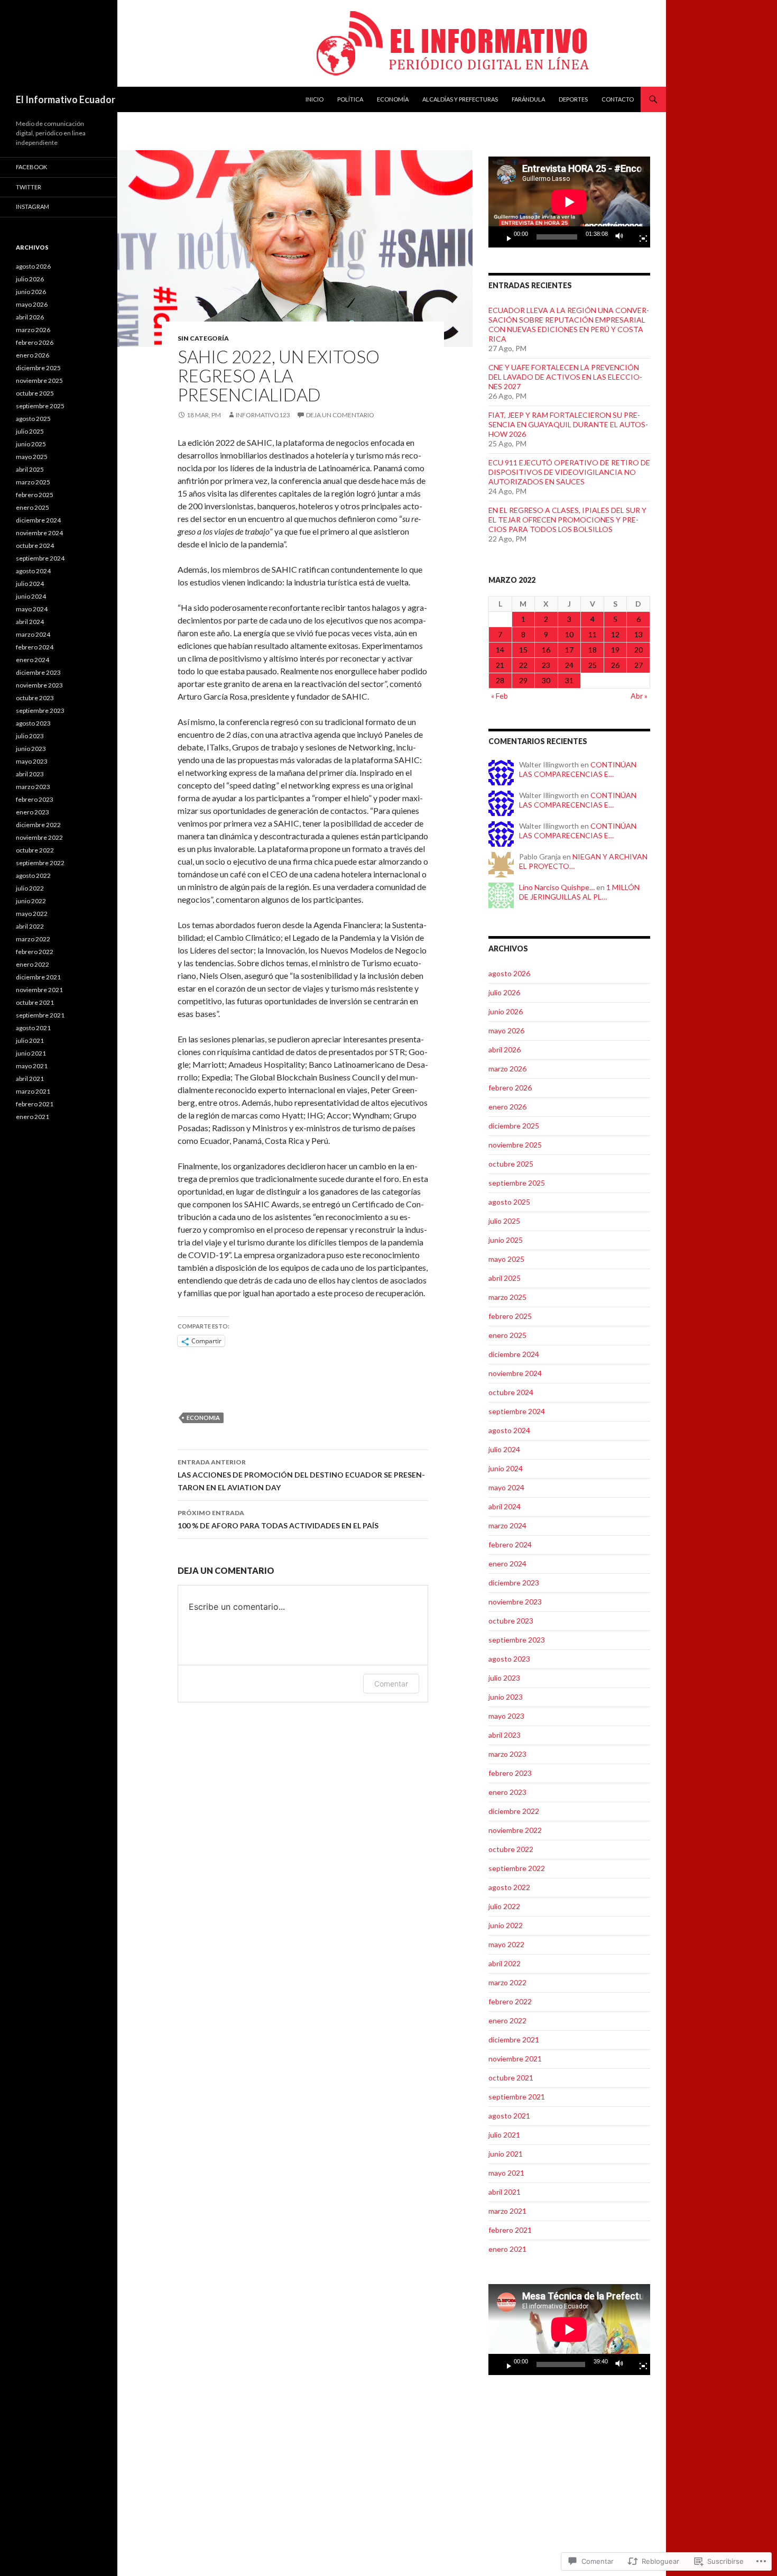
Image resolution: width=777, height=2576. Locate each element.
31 (569, 680)
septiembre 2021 (517, 2097)
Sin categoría (203, 338)
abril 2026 (505, 1049)
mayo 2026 (506, 1030)
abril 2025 (505, 1278)
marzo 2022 (507, 1982)
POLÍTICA (350, 99)
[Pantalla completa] (639, 237)
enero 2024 (507, 1564)
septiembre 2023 (517, 1640)
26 (615, 665)
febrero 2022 (510, 2001)
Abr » (639, 696)
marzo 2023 (507, 1754)
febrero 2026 (510, 1088)
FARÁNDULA (528, 99)
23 (546, 665)
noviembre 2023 (515, 1602)
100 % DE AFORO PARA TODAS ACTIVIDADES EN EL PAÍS (278, 1519)
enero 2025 (507, 1335)
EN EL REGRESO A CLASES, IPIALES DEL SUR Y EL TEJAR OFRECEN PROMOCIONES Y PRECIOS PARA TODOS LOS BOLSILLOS (567, 520)
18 (593, 650)
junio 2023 (506, 1697)
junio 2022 (506, 1925)
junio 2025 (506, 1240)
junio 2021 (506, 2154)
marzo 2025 (507, 1297)
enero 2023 (507, 1792)
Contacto (618, 99)
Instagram (33, 207)
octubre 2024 (511, 1392)
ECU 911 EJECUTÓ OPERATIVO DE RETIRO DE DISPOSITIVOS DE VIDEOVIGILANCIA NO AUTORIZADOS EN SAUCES (569, 472)
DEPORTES (573, 99)
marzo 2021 (507, 2211)
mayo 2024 (506, 1487)
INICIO (314, 99)
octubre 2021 (511, 2078)
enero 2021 (507, 2249)
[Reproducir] (505, 237)
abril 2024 (505, 1506)
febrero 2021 (510, 2230)
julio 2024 (504, 1449)
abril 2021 (505, 2192)
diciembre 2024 (514, 1354)
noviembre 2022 (515, 1830)
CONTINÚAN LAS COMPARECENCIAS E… (578, 769)
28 (500, 680)
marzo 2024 (507, 1525)
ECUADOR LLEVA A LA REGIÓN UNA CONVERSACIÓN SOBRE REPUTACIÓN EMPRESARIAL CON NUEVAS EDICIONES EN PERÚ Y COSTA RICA (569, 324)
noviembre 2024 (515, 1373)
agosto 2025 (509, 1202)
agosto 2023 (509, 1659)
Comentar (391, 1684)
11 (593, 634)
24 (569, 665)
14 (500, 650)
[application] (569, 202)
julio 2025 (504, 1221)
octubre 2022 (511, 1849)
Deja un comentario (340, 415)
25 (593, 665)
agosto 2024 (509, 1430)
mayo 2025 (506, 1259)
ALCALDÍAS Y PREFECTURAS (460, 99)
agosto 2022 (509, 1887)
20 (639, 650)
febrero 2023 (510, 1773)
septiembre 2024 (517, 1411)
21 (500, 665)
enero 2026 (507, 1107)
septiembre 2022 (517, 1868)
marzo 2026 (507, 1069)
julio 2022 (504, 1906)
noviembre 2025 (515, 1145)
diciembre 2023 (514, 1583)
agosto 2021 (509, 2116)
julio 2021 (504, 2135)
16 (546, 650)
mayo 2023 (506, 1716)
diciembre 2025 (514, 1126)
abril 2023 (505, 1735)
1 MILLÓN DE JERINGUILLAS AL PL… (579, 892)
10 (569, 634)
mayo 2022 (506, 1944)
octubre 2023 (511, 1621)
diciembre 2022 (514, 1811)
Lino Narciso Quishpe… (557, 887)
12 (615, 634)
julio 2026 (504, 992)
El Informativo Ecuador (66, 99)
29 (523, 680)
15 (523, 650)
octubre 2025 (511, 1164)
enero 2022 (507, 2020)
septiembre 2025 (517, 1183)
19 (615, 650)
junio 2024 (506, 1468)
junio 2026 (506, 1011)
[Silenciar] (622, 237)
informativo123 (263, 415)
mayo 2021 (506, 2173)
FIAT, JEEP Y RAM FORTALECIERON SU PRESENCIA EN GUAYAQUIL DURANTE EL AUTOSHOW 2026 (568, 424)
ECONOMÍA (393, 99)
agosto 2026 (509, 973)
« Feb (499, 696)
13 (639, 634)
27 (639, 665)
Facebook (31, 167)
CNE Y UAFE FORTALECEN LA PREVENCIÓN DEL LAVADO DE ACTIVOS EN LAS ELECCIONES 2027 (565, 377)
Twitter (29, 187)
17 (569, 650)
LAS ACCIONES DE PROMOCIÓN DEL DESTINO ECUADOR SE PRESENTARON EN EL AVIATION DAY (301, 1475)
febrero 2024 (510, 1544)
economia (203, 1418)
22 (523, 665)
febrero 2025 (510, 1316)
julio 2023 (504, 1678)
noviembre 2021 (515, 2059)
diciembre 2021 (514, 2039)
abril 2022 (505, 1963)
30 (546, 680)
